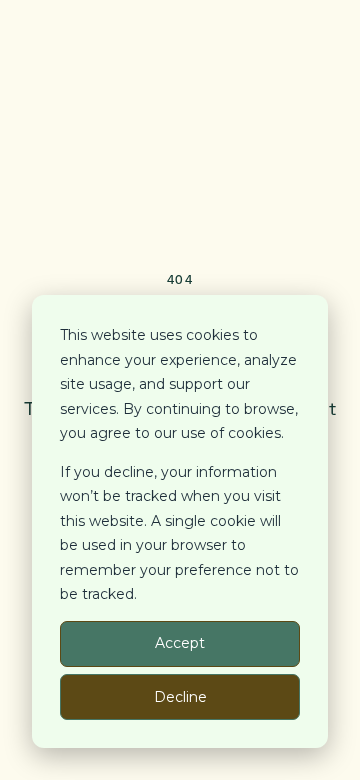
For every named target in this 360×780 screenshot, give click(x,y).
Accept (180, 643)
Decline (180, 697)
